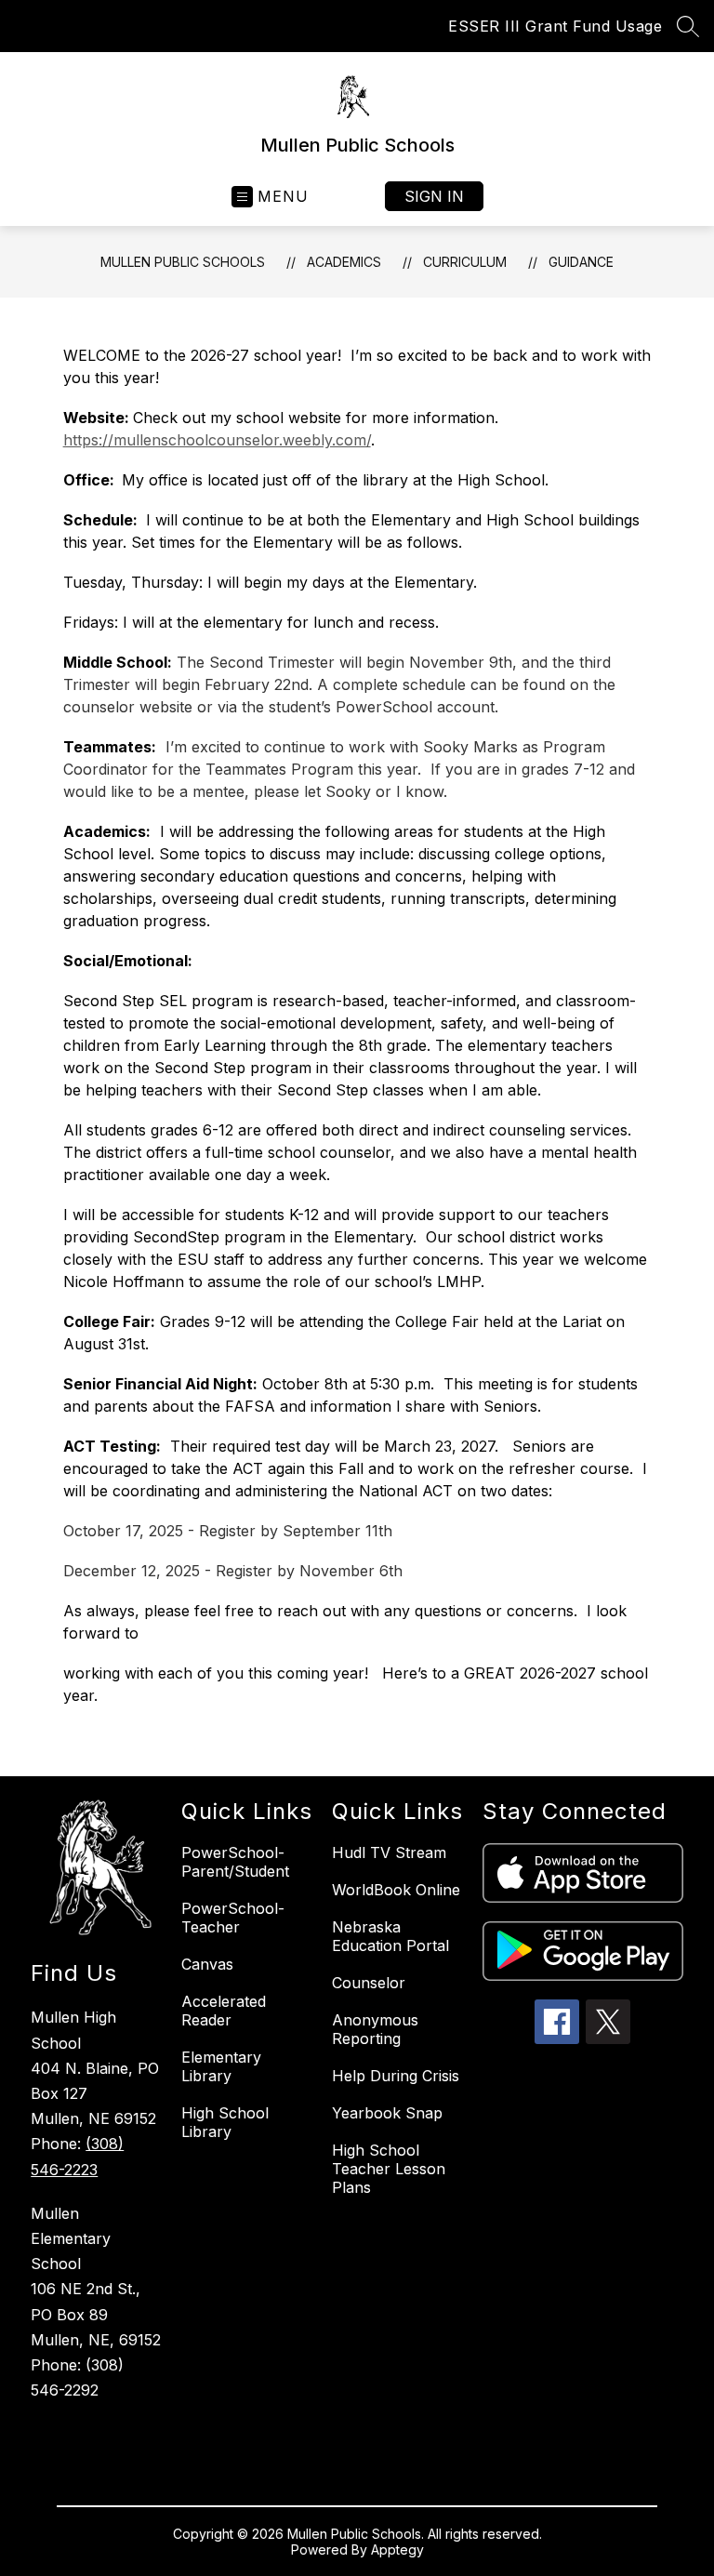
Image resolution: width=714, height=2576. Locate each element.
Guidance (581, 262)
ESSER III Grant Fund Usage (555, 26)
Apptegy (397, 2549)
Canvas (207, 1964)
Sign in (434, 196)
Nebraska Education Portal (390, 1936)
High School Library (225, 2122)
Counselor (369, 1983)
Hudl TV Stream (389, 1852)
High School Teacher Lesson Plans (389, 2169)
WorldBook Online (396, 1890)
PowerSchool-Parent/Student (235, 1862)
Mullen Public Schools (183, 262)
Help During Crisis (396, 2076)
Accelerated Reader (224, 2011)
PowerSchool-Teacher (233, 1918)
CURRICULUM (465, 262)
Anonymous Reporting (375, 2029)
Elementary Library (221, 2066)
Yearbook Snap (387, 2113)
